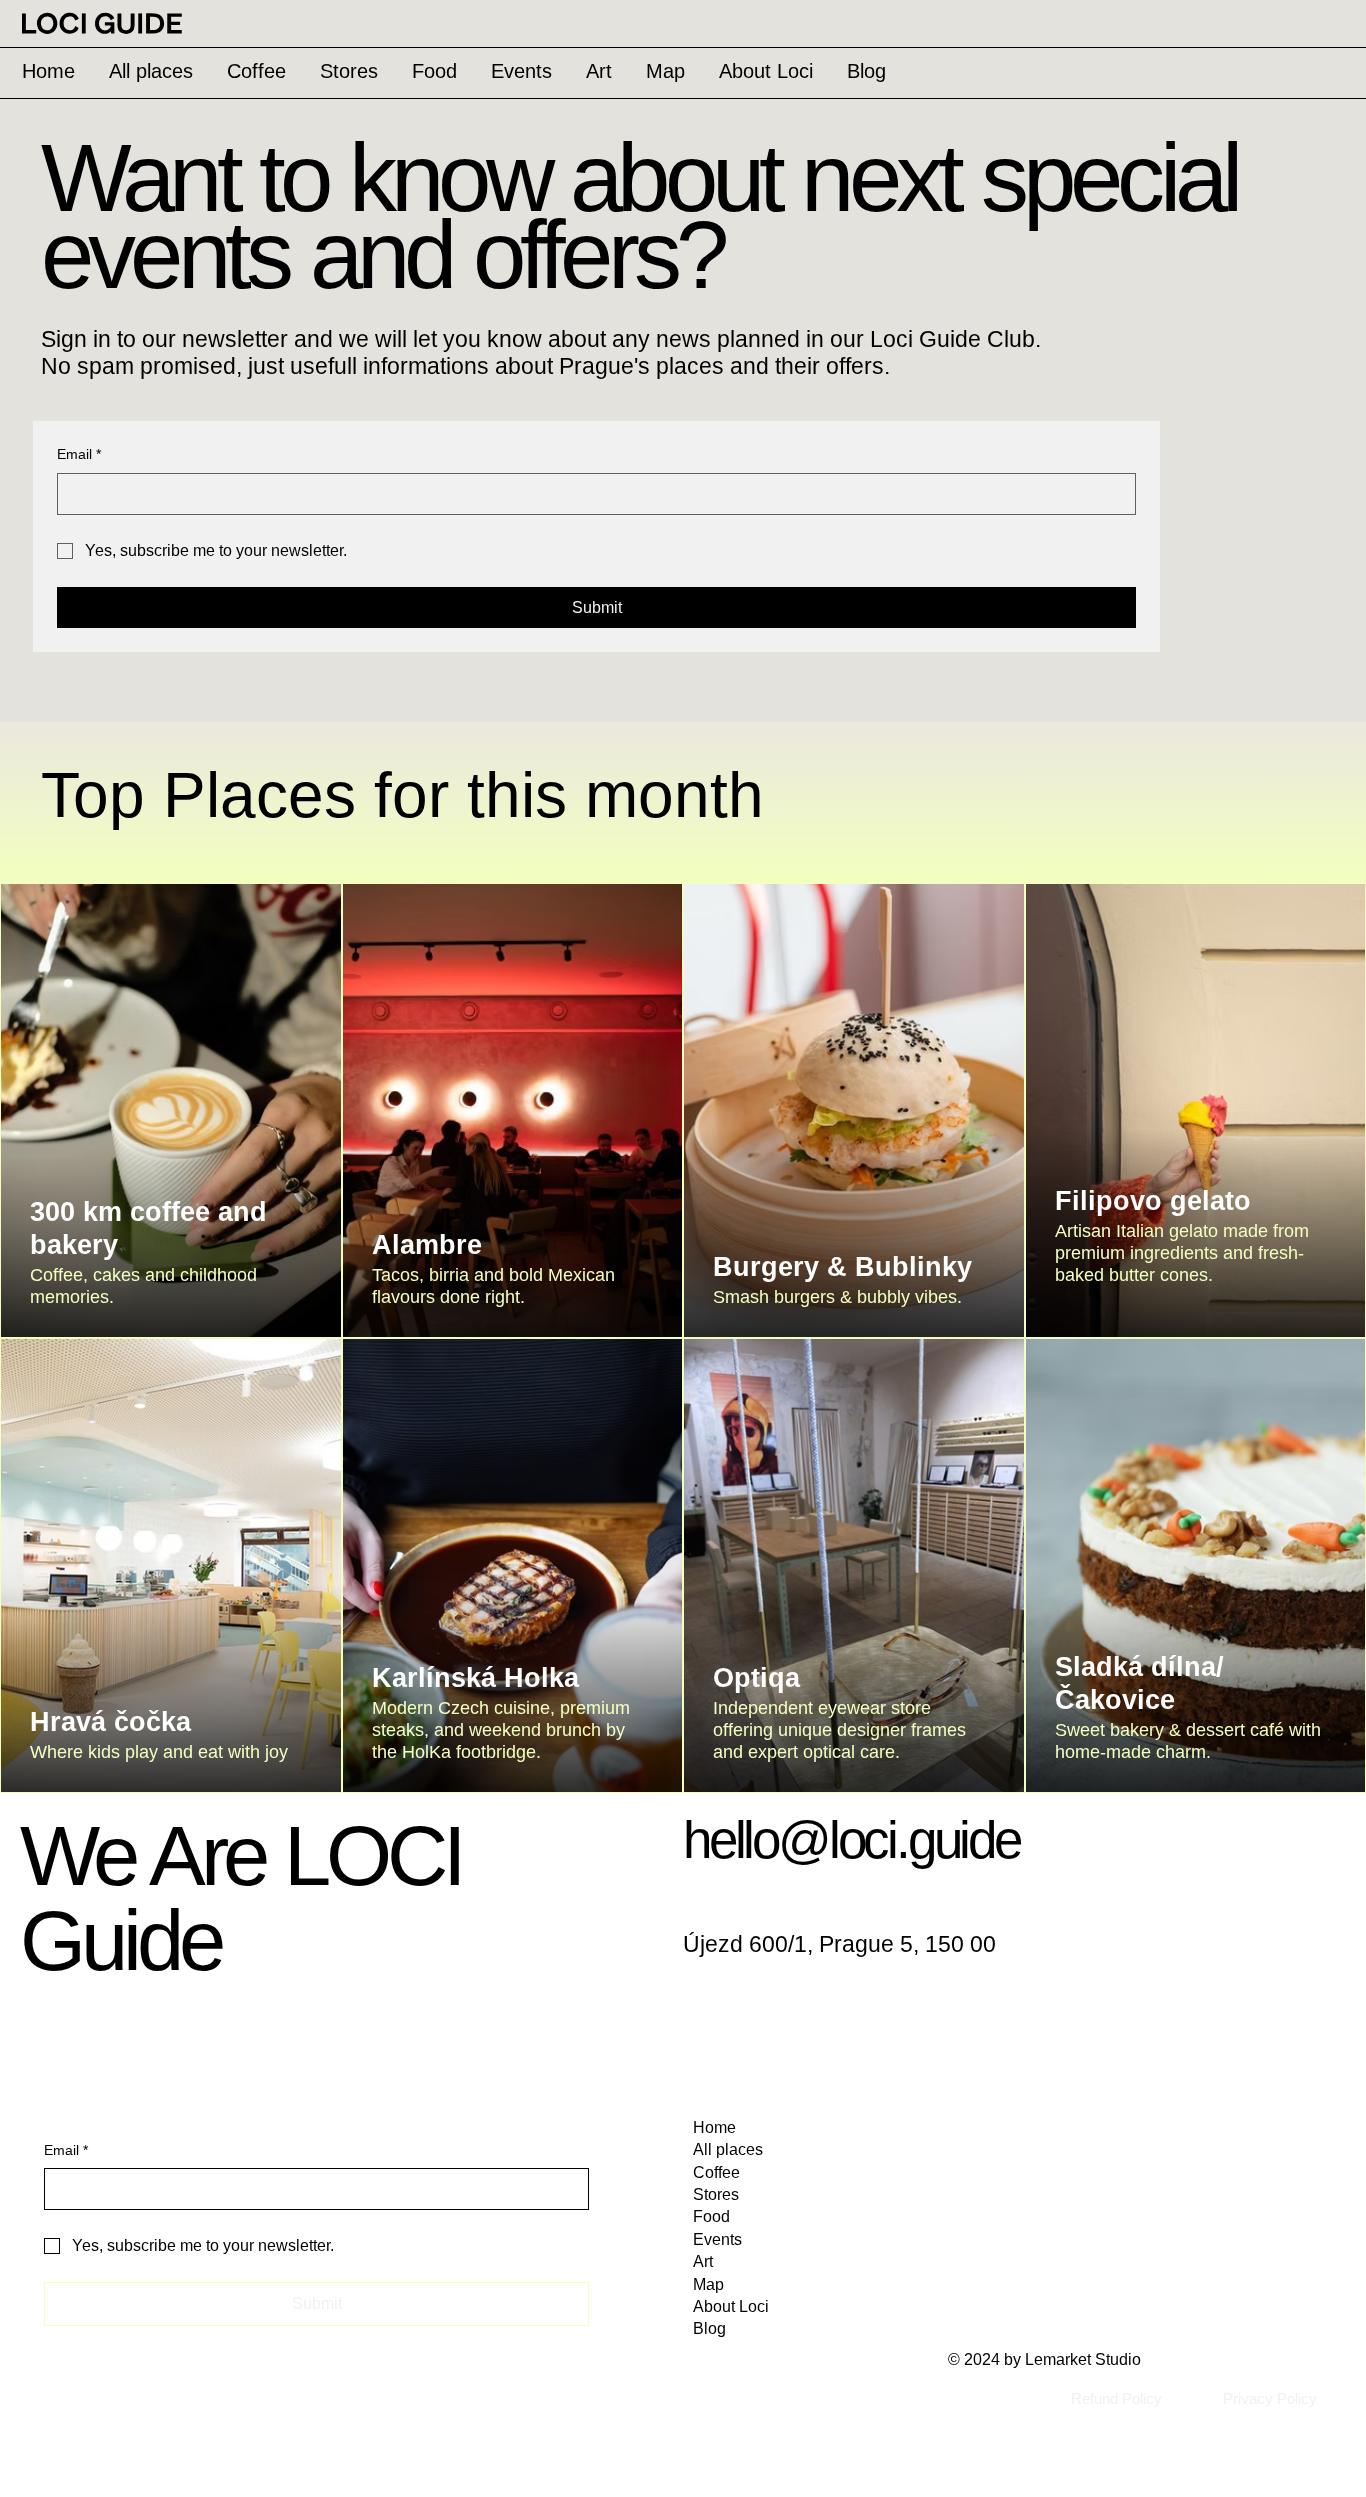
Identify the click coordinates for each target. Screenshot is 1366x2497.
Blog (709, 2328)
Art (703, 2261)
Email (79, 454)
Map (708, 2284)
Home (714, 2127)
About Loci (731, 2306)
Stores (716, 2194)
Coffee (716, 2172)
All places (728, 2149)
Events (717, 2239)
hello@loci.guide (851, 1839)
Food (711, 2216)
